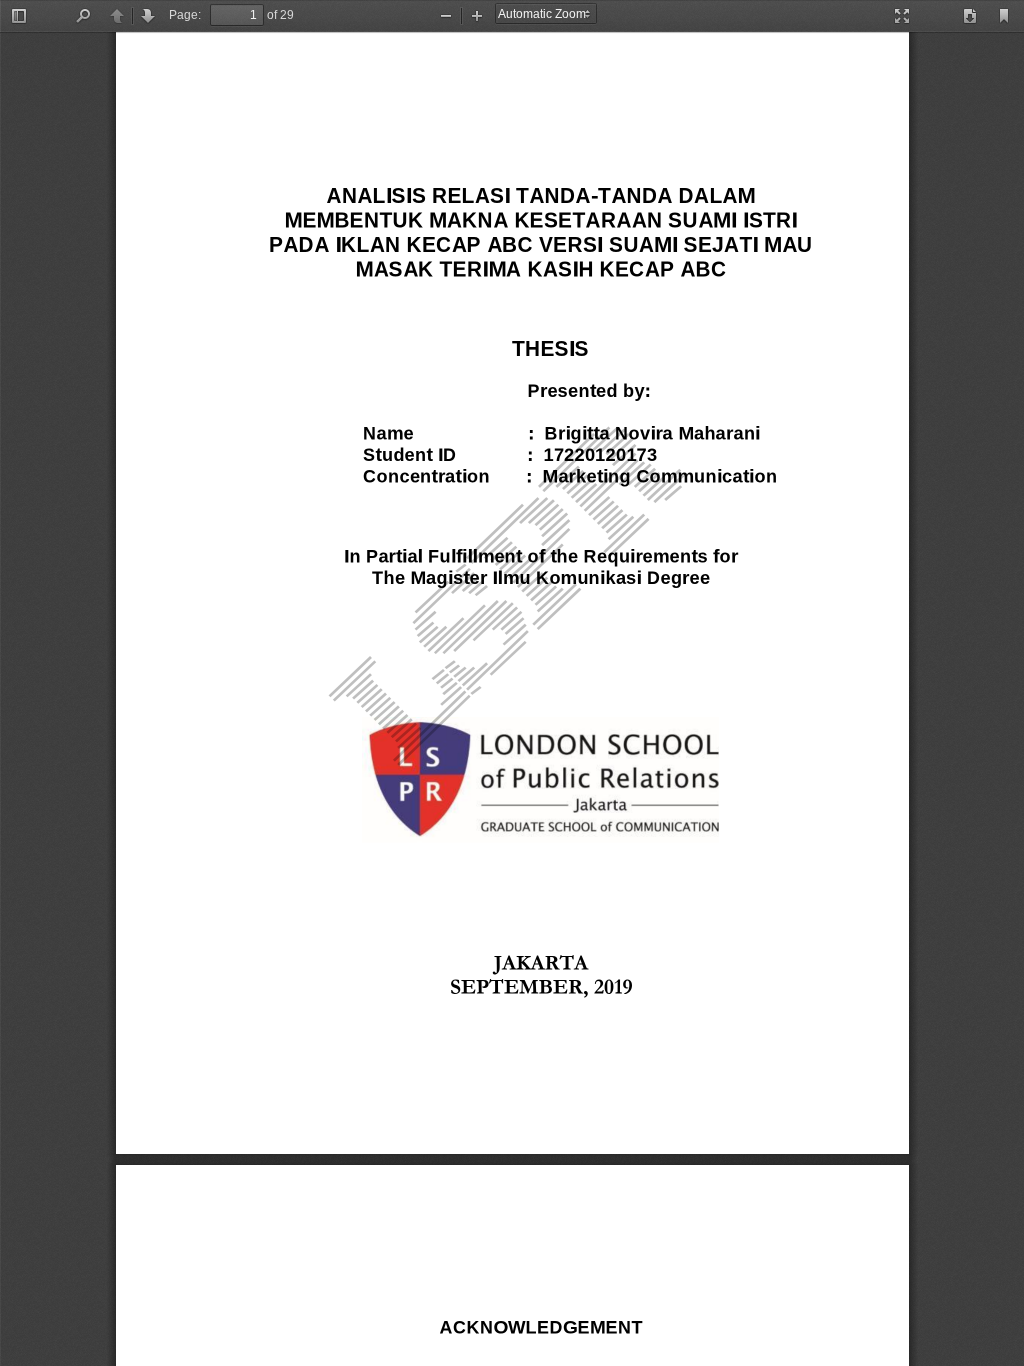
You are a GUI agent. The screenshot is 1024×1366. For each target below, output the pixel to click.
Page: (185, 15)
